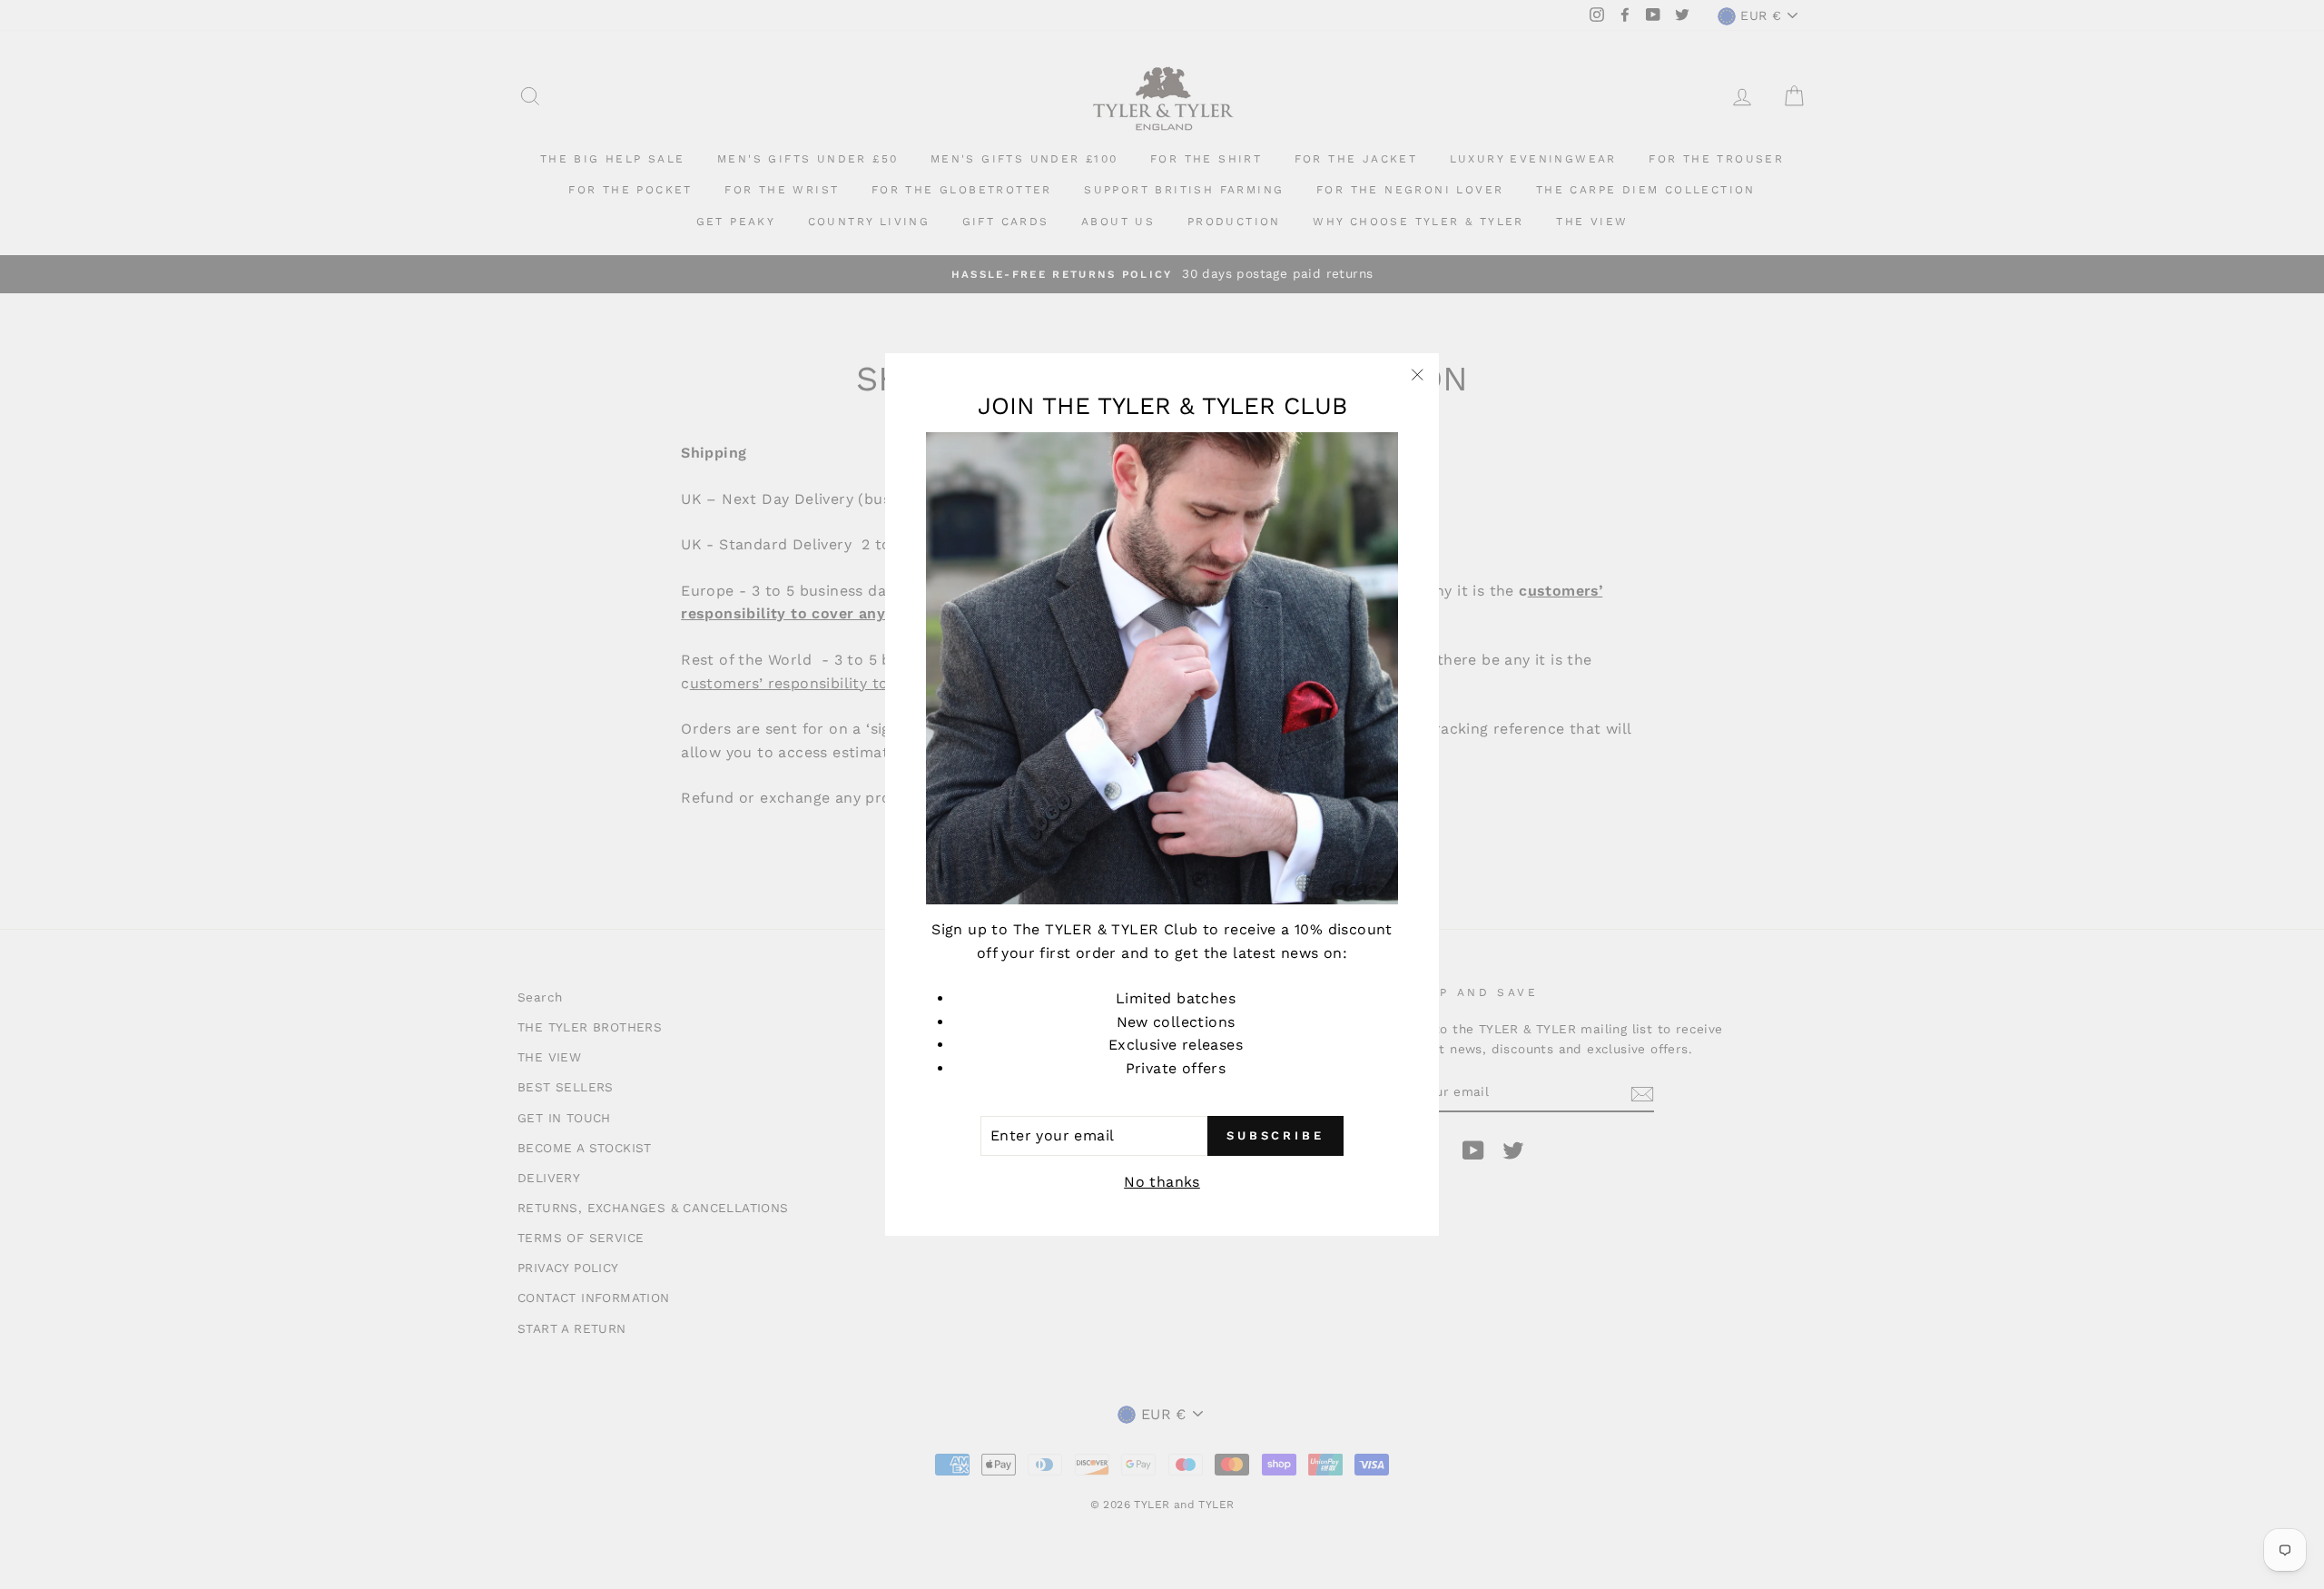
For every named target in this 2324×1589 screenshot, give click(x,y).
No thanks (1162, 1182)
